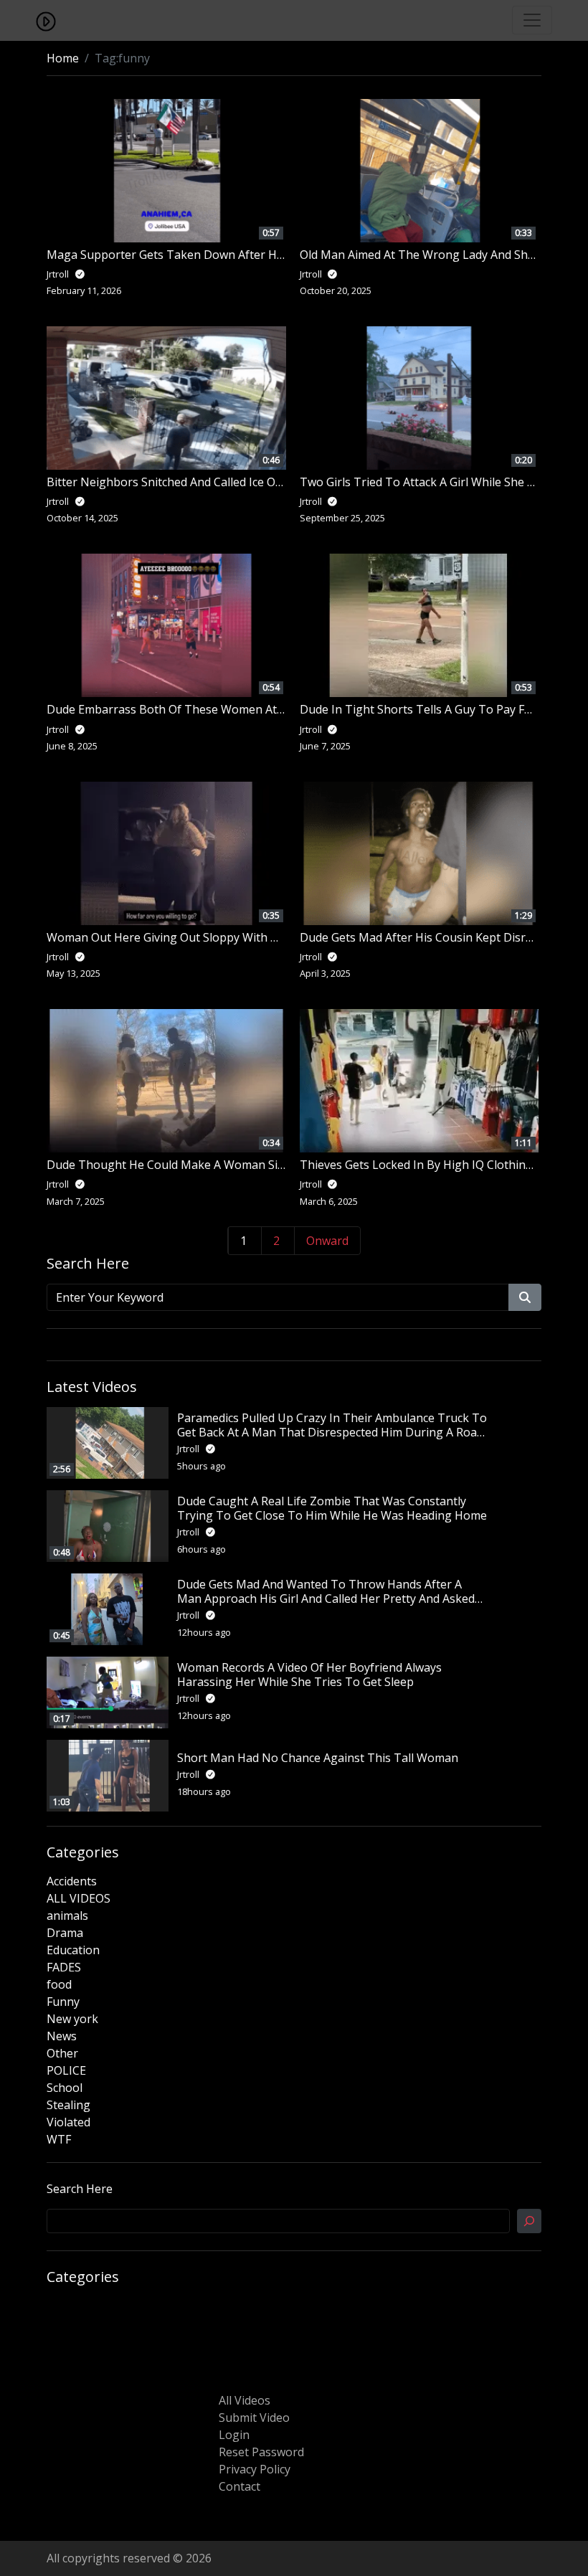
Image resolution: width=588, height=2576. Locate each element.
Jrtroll (189, 1449)
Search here (80, 2189)
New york (72, 2019)
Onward (327, 1241)
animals (67, 1916)
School (65, 2088)
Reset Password (261, 2452)
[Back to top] (44, 2491)
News (62, 2036)
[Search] (529, 2221)
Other (62, 2053)
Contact (240, 2486)
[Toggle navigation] (532, 20)
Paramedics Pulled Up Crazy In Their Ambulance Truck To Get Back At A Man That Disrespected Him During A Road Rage (332, 1431)
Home (63, 58)
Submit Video (254, 2418)
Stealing (68, 2105)
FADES (64, 1967)
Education (73, 1950)
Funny (63, 2002)
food (59, 1984)
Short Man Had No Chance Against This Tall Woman (318, 1758)
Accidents (72, 1881)
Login (234, 2435)
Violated (68, 2122)
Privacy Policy (255, 2469)
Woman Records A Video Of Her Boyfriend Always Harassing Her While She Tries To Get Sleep (309, 1674)
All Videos (245, 2400)
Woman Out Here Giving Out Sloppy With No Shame (186, 937)
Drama (65, 1933)
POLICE (66, 2070)
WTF (59, 2139)
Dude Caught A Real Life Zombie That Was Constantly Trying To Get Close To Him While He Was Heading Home (332, 1508)
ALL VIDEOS (79, 1898)
